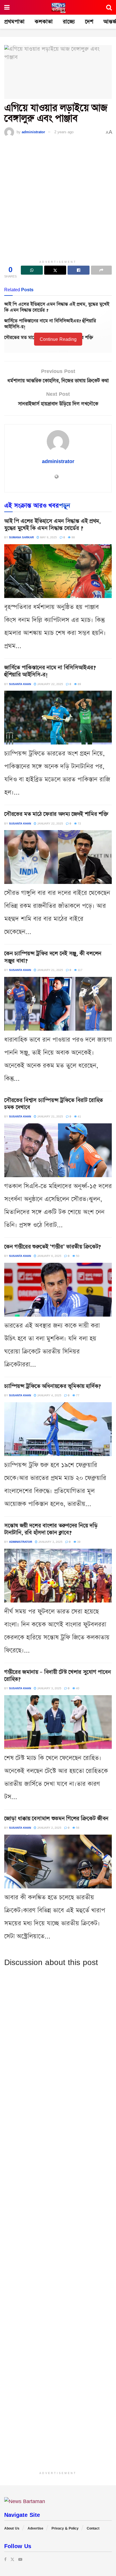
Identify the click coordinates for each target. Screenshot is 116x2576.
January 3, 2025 (50, 1542)
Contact (93, 2528)
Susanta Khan (20, 684)
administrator (33, 132)
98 (73, 537)
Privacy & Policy (65, 2528)
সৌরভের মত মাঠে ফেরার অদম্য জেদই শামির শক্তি (56, 814)
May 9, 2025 (48, 537)
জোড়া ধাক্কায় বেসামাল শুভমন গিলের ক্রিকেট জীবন (56, 1819)
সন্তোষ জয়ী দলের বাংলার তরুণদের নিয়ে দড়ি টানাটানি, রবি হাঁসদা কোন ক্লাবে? (51, 1529)
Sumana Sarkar (21, 537)
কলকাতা (44, 22)
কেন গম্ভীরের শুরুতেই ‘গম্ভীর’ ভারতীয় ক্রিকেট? (53, 1247)
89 (79, 684)
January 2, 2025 (49, 1828)
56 (77, 1828)
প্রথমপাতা (14, 22)
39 (78, 1542)
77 (77, 1395)
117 (80, 970)
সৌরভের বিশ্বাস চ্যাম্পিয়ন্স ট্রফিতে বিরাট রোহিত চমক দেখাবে (53, 1104)
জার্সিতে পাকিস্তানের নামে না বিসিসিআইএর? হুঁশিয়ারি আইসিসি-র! (50, 324)
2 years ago (64, 132)
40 (77, 1688)
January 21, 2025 (50, 970)
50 (77, 1256)
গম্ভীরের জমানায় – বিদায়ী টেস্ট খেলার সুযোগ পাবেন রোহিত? (57, 1676)
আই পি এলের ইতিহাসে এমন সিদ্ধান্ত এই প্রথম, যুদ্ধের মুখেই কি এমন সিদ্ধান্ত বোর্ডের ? (57, 307)
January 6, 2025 (49, 1256)
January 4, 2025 (49, 1395)
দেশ (89, 22)
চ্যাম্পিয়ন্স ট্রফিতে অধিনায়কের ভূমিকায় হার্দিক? (53, 1386)
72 (79, 823)
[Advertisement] (58, 199)
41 (79, 1116)
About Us (12, 2528)
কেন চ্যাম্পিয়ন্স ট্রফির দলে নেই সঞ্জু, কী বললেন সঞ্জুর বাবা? (53, 957)
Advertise (35, 2528)
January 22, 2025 (50, 684)
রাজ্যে (69, 22)
